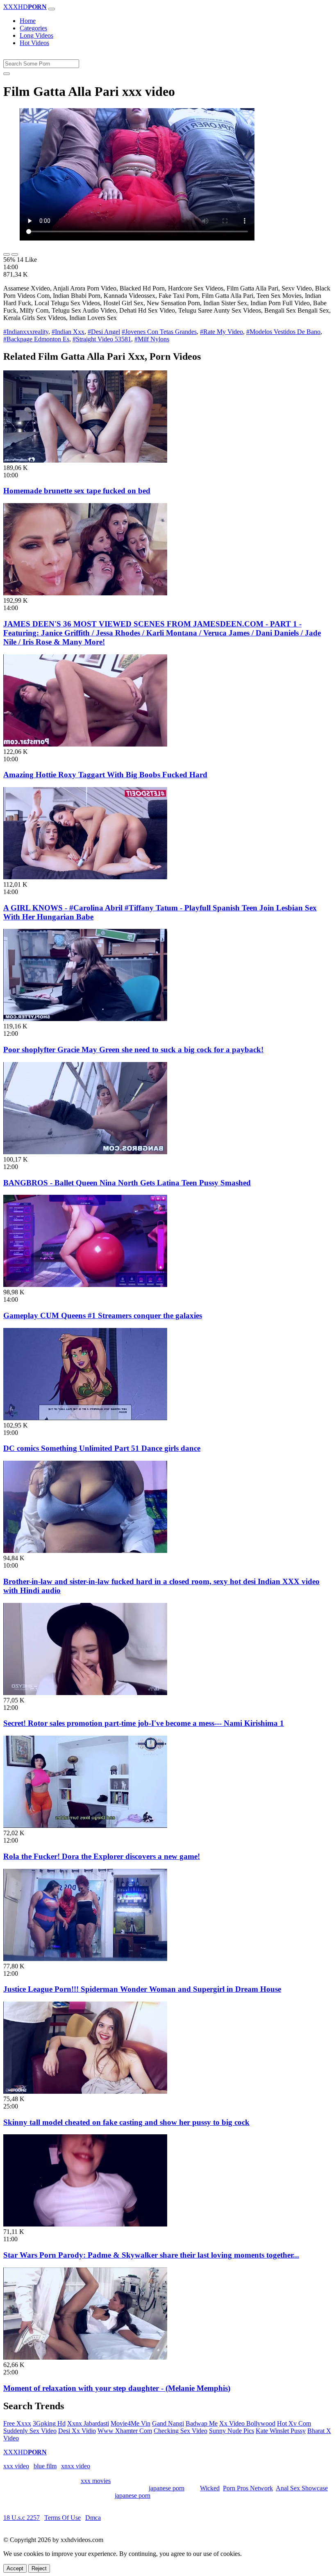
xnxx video (76, 2466)
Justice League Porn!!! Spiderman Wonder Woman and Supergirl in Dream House (142, 1989)
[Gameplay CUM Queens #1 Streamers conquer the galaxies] (85, 1285)
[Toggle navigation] (52, 9)
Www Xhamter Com (125, 2431)
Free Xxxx (17, 2423)
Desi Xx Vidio (77, 2431)
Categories (33, 28)
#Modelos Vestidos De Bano (283, 332)
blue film (45, 2466)
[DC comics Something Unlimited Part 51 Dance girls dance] (85, 1418)
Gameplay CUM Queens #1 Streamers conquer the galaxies (103, 1315)
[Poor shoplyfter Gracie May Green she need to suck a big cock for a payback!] (85, 1019)
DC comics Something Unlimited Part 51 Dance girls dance (102, 1448)
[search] (7, 74)
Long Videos (36, 35)
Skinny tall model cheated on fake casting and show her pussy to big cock (126, 2122)
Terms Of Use (62, 2518)
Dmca (93, 2518)
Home (28, 21)
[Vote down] (15, 254)
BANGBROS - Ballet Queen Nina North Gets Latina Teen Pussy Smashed (127, 1183)
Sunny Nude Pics (232, 2431)
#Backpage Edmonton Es (36, 339)
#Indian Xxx (68, 332)
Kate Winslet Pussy (281, 2431)
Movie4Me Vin (131, 2423)
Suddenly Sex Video (30, 2431)
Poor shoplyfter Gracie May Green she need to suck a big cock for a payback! (133, 1050)
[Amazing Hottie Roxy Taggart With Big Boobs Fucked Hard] (85, 744)
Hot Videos (34, 43)
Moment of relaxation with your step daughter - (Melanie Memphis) (117, 2388)
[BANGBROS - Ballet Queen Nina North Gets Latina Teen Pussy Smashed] (85, 1152)
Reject (39, 2568)
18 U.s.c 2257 (22, 2518)
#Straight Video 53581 (102, 339)
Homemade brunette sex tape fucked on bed (77, 491)
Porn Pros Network (248, 2488)
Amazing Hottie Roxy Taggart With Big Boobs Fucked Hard (105, 775)
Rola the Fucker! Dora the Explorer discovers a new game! (102, 1856)
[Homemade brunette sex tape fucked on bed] (85, 460)
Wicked (210, 2488)
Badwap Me (202, 2423)
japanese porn (167, 2488)
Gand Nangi (168, 2423)
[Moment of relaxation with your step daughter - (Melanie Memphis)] (85, 2357)
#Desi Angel (104, 332)
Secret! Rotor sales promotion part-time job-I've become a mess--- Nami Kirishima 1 (144, 1723)
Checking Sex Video (180, 2431)
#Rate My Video (221, 332)
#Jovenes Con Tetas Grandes (159, 332)
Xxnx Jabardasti (88, 2423)
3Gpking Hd (49, 2423)
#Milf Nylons (152, 339)
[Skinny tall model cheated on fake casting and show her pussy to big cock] (85, 2091)
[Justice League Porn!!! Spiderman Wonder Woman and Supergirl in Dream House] (85, 1959)
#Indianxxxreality (26, 332)
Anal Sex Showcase (302, 2488)
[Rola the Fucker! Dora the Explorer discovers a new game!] (85, 1826)
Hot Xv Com (294, 2423)
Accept (15, 2568)
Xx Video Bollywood (247, 2423)
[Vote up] (7, 254)
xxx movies (96, 2481)
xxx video (16, 2466)
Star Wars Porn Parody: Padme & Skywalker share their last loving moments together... (151, 2255)
